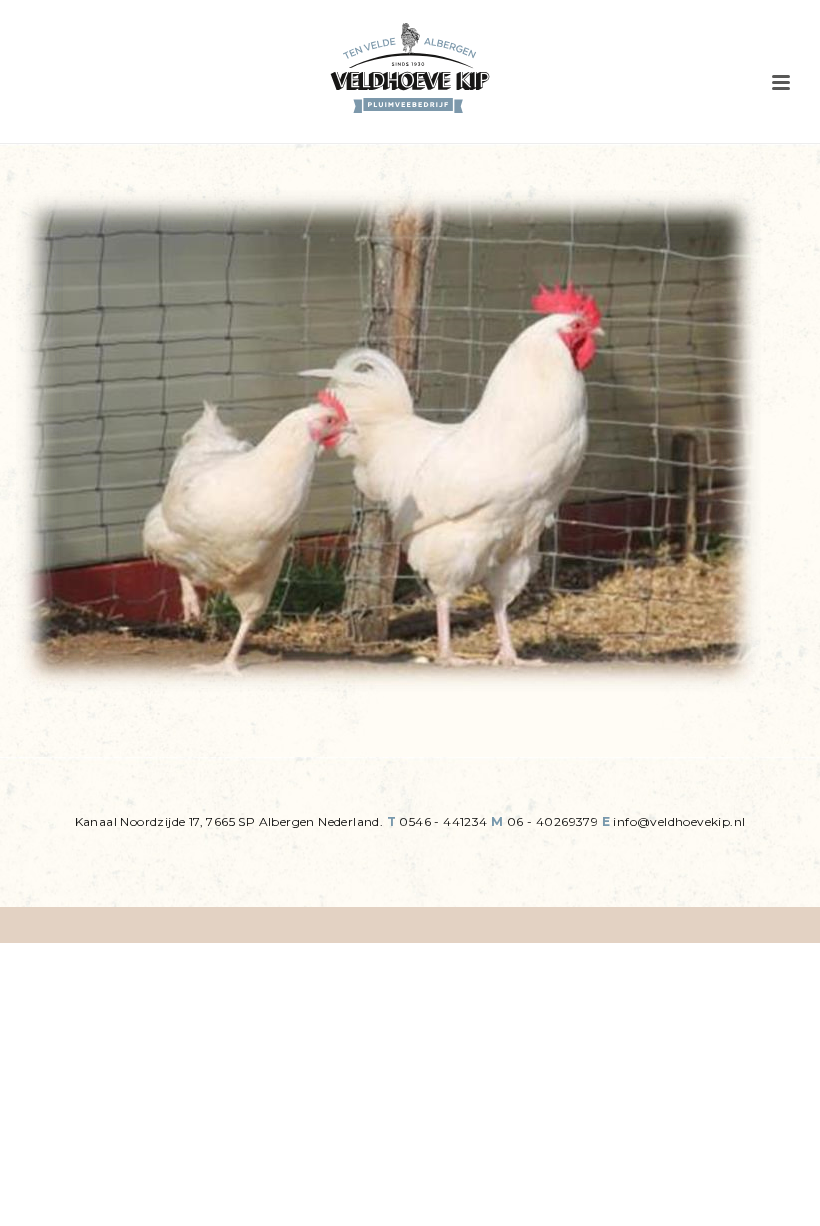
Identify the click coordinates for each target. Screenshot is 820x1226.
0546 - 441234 (443, 821)
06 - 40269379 (552, 821)
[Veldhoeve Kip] (410, 68)
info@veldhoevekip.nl (679, 821)
